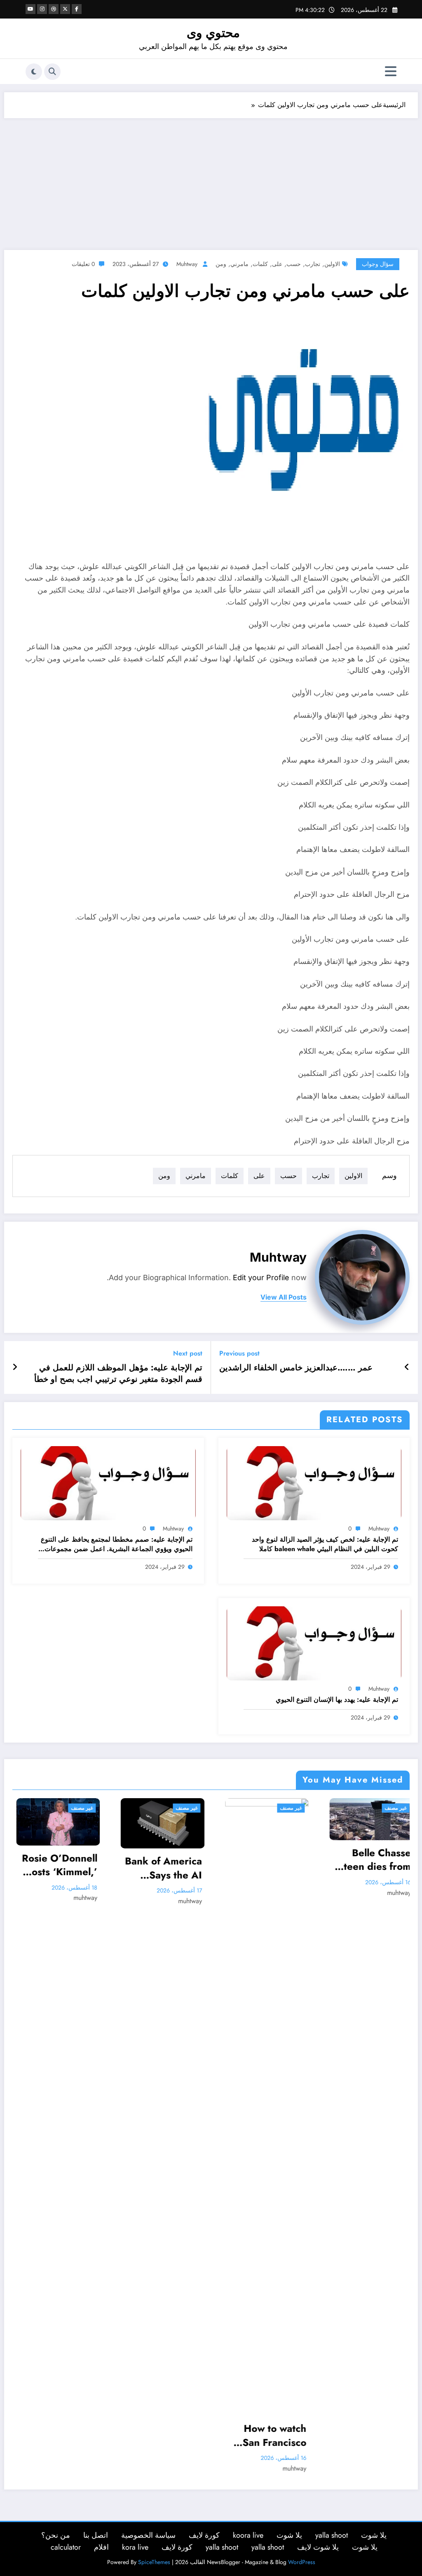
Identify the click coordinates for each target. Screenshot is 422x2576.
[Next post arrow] (15, 1367)
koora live (248, 2535)
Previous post (239, 1353)
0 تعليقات (83, 264)
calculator (66, 2547)
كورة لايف (204, 2535)
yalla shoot (332, 2535)
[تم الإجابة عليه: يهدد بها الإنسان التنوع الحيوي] (314, 1642)
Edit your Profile (261, 1277)
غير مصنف (88, 1808)
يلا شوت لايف (318, 2547)
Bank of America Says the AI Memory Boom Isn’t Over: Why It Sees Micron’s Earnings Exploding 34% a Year (65, 1868)
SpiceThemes (154, 2562)
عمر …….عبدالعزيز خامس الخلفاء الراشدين (296, 1368)
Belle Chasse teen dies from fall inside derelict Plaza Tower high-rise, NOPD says (276, 1860)
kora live (135, 2547)
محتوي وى (213, 33)
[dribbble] (54, 9)
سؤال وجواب (378, 264)
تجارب (313, 264)
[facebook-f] (77, 9)
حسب (294, 264)
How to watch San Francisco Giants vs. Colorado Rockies (177, 2435)
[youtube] (30, 9)
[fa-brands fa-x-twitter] (65, 9)
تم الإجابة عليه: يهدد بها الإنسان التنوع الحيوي (337, 1700)
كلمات (260, 264)
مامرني (239, 264)
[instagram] (42, 9)
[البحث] (52, 72)
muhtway (187, 264)
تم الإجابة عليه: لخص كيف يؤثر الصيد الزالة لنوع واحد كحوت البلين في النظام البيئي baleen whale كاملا (325, 1544)
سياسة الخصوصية (148, 2535)
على (277, 264)
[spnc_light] (34, 72)
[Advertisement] (211, 180)
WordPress (302, 2562)
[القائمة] (391, 71)
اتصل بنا (96, 2535)
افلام (101, 2547)
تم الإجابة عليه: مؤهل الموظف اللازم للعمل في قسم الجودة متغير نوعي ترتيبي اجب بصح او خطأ (118, 1374)
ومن (221, 264)
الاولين (332, 264)
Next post (188, 1353)
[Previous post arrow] (407, 1367)
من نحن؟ (56, 2535)
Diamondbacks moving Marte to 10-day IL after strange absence (379, 1865)
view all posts (284, 1297)
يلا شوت (374, 2535)
